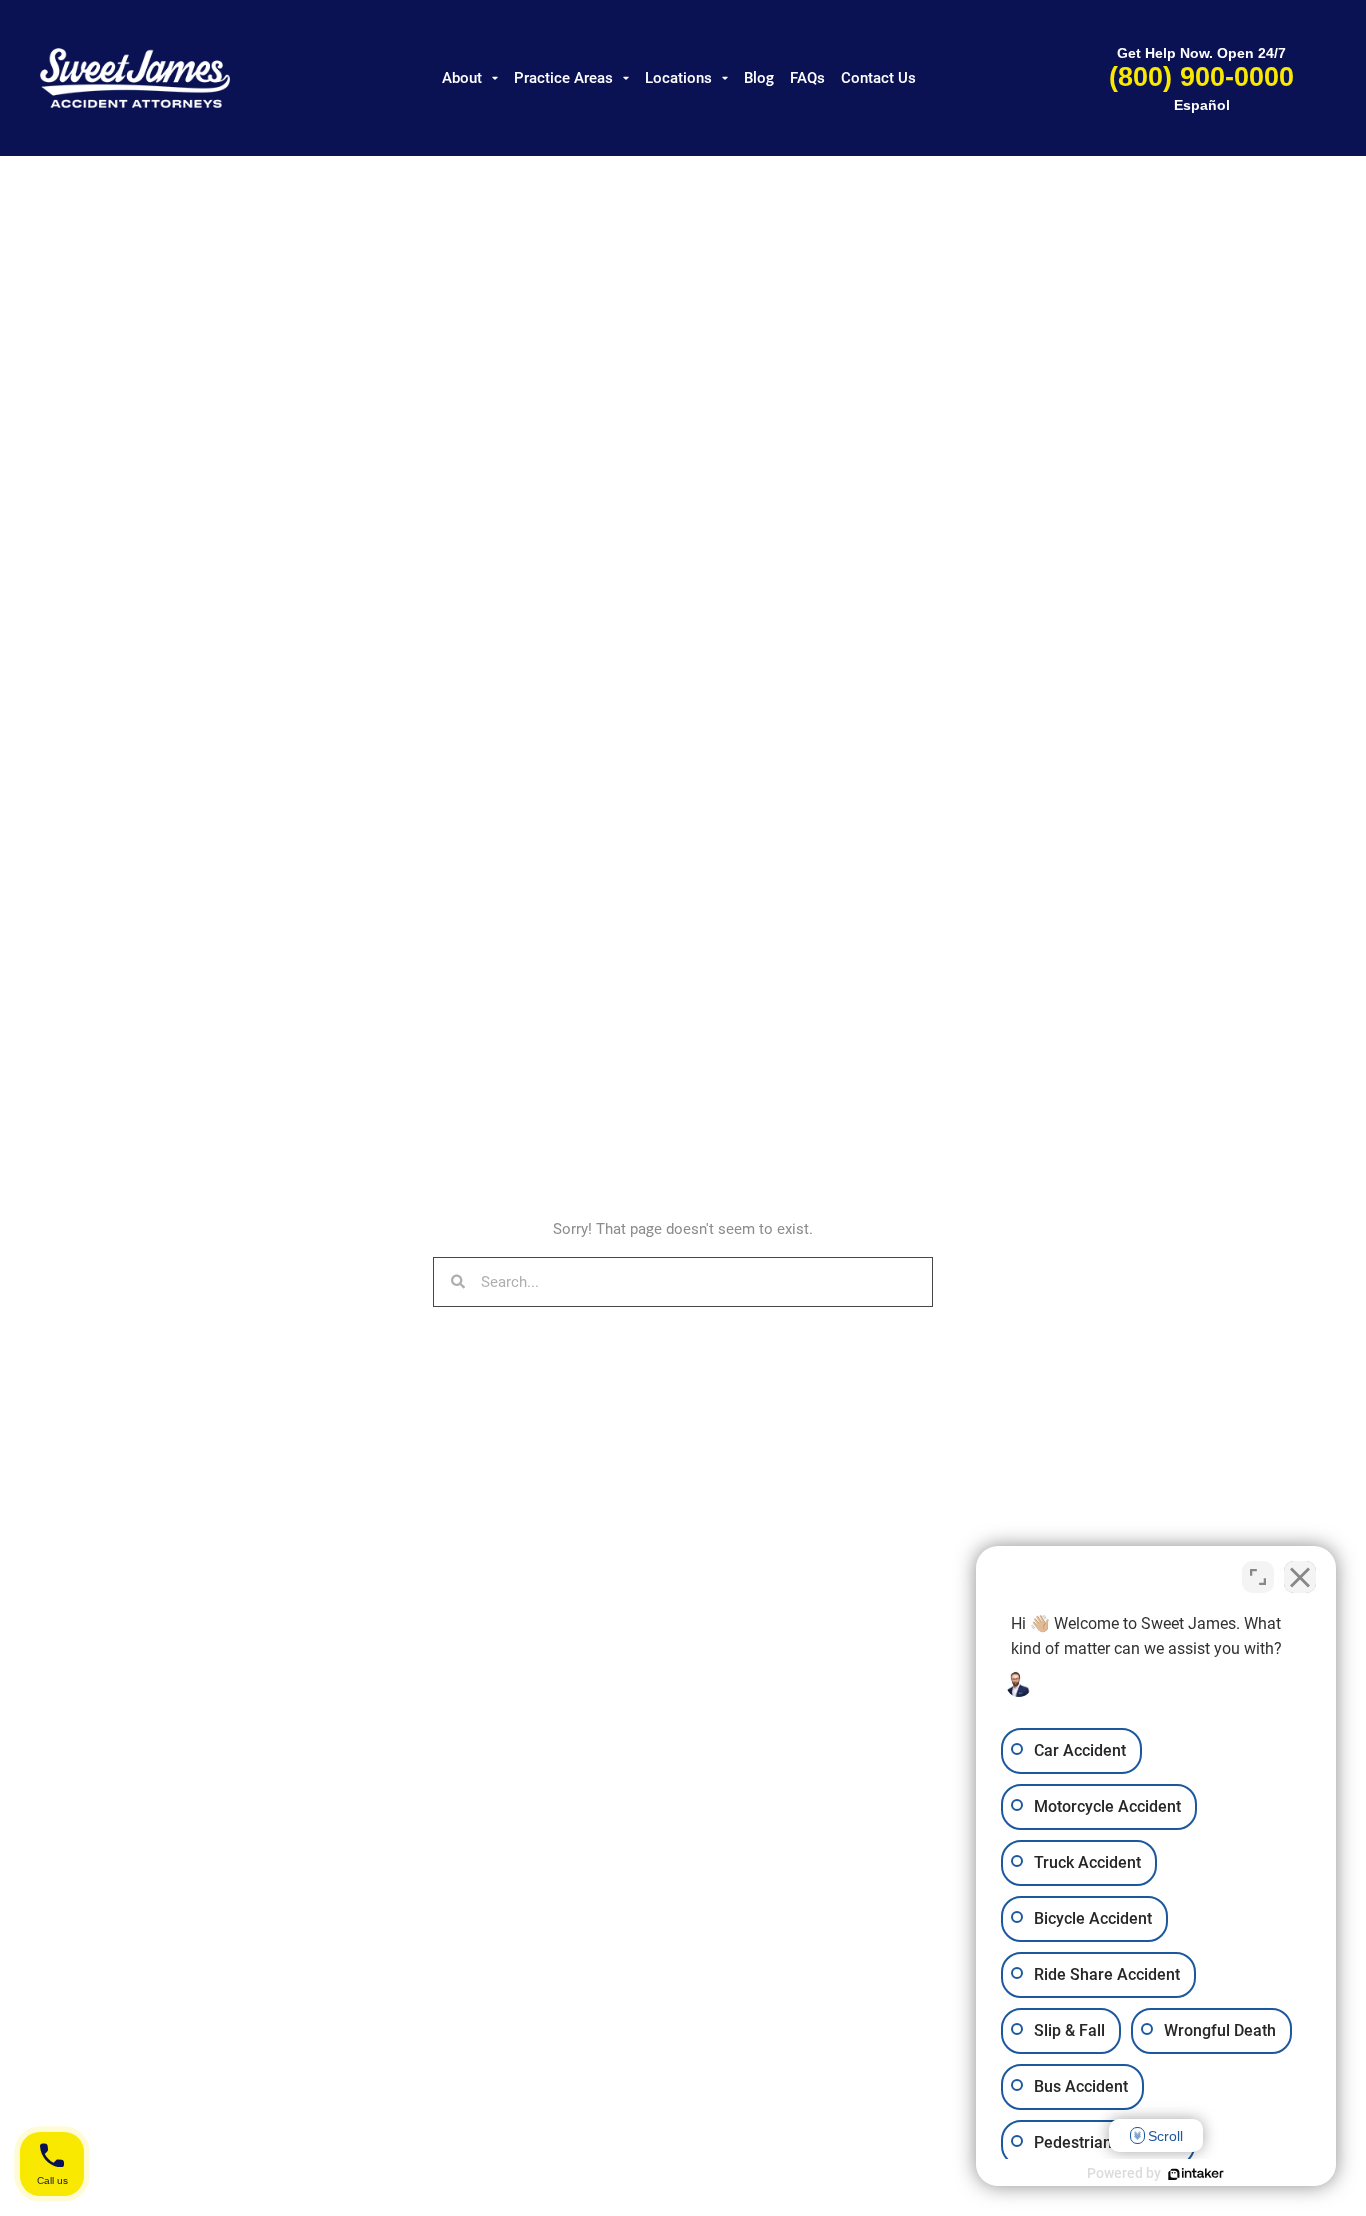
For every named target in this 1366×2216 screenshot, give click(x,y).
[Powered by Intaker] (1196, 2174)
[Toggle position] (1258, 1577)
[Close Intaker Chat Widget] (1300, 1577)
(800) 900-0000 (1201, 77)
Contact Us (878, 78)
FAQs (807, 78)
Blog (759, 78)
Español (1202, 105)
